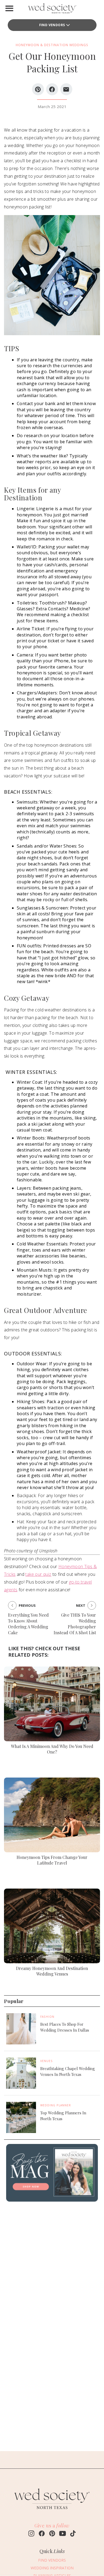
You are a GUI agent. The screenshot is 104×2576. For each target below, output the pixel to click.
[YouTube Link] (63, 2534)
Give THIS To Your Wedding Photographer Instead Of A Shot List (75, 1624)
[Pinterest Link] (52, 2534)
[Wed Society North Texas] (52, 9)
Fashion (47, 2017)
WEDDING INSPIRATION (52, 2568)
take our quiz (38, 1574)
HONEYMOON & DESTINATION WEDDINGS (52, 45)
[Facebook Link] (42, 2534)
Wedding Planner (56, 2105)
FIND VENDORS (52, 25)
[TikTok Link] (73, 2534)
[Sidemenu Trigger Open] (9, 8)
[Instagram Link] (31, 2534)
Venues (47, 2061)
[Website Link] (52, 2511)
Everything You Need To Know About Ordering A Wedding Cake (28, 1624)
